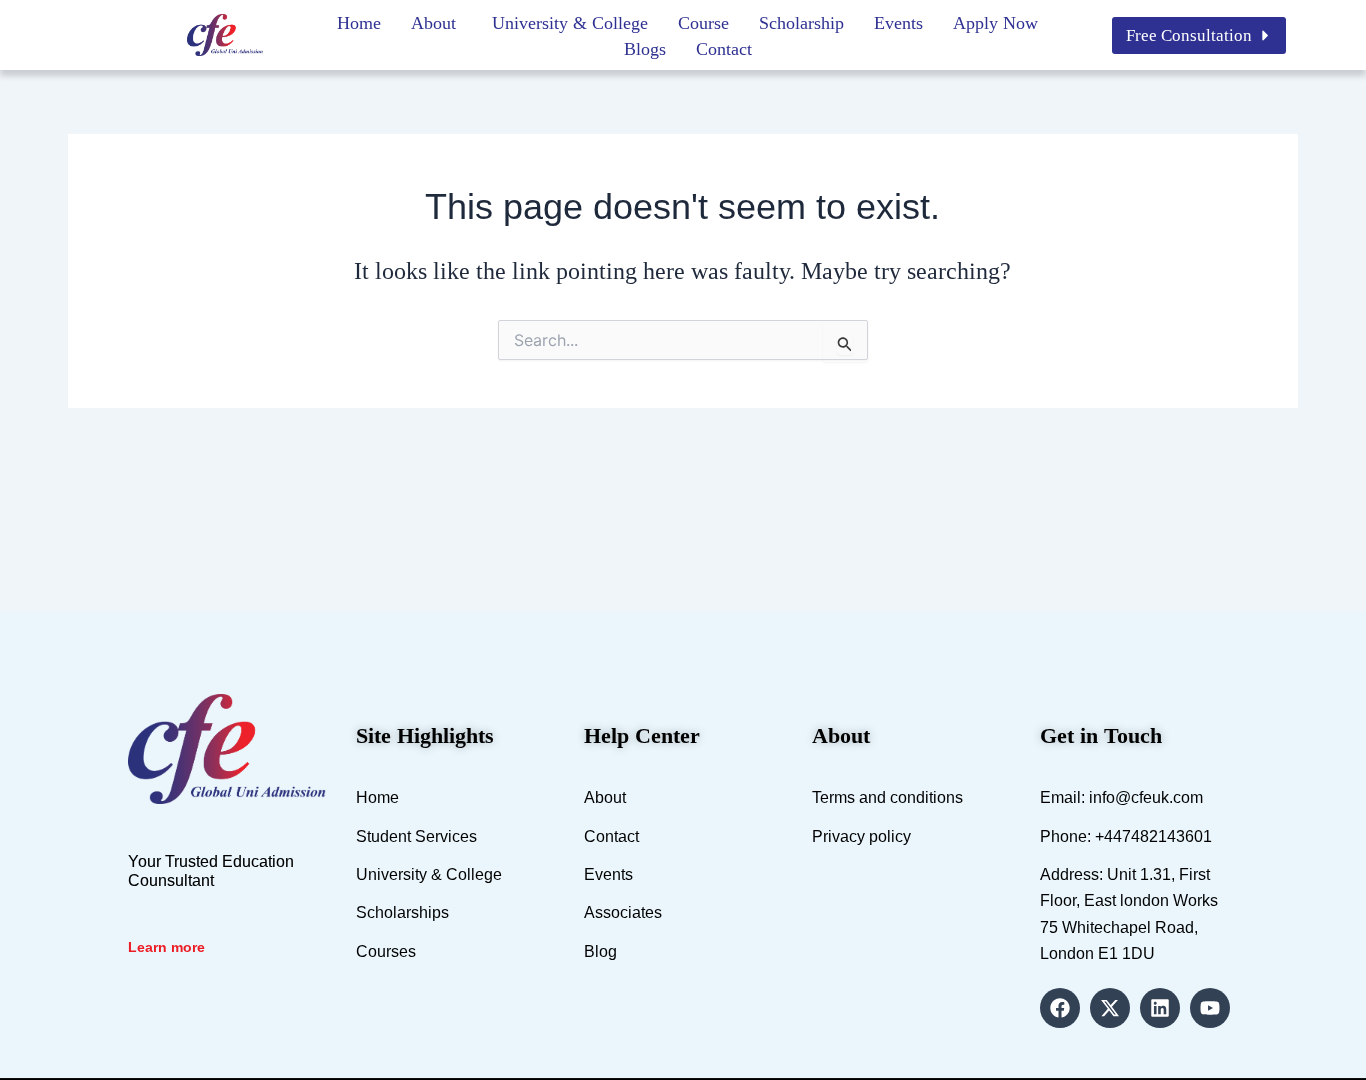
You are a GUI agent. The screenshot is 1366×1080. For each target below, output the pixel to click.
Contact (724, 49)
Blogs (645, 49)
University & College (570, 23)
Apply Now (995, 23)
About (433, 23)
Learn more (166, 947)
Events (898, 23)
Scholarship (801, 23)
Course (703, 23)
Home (359, 23)
